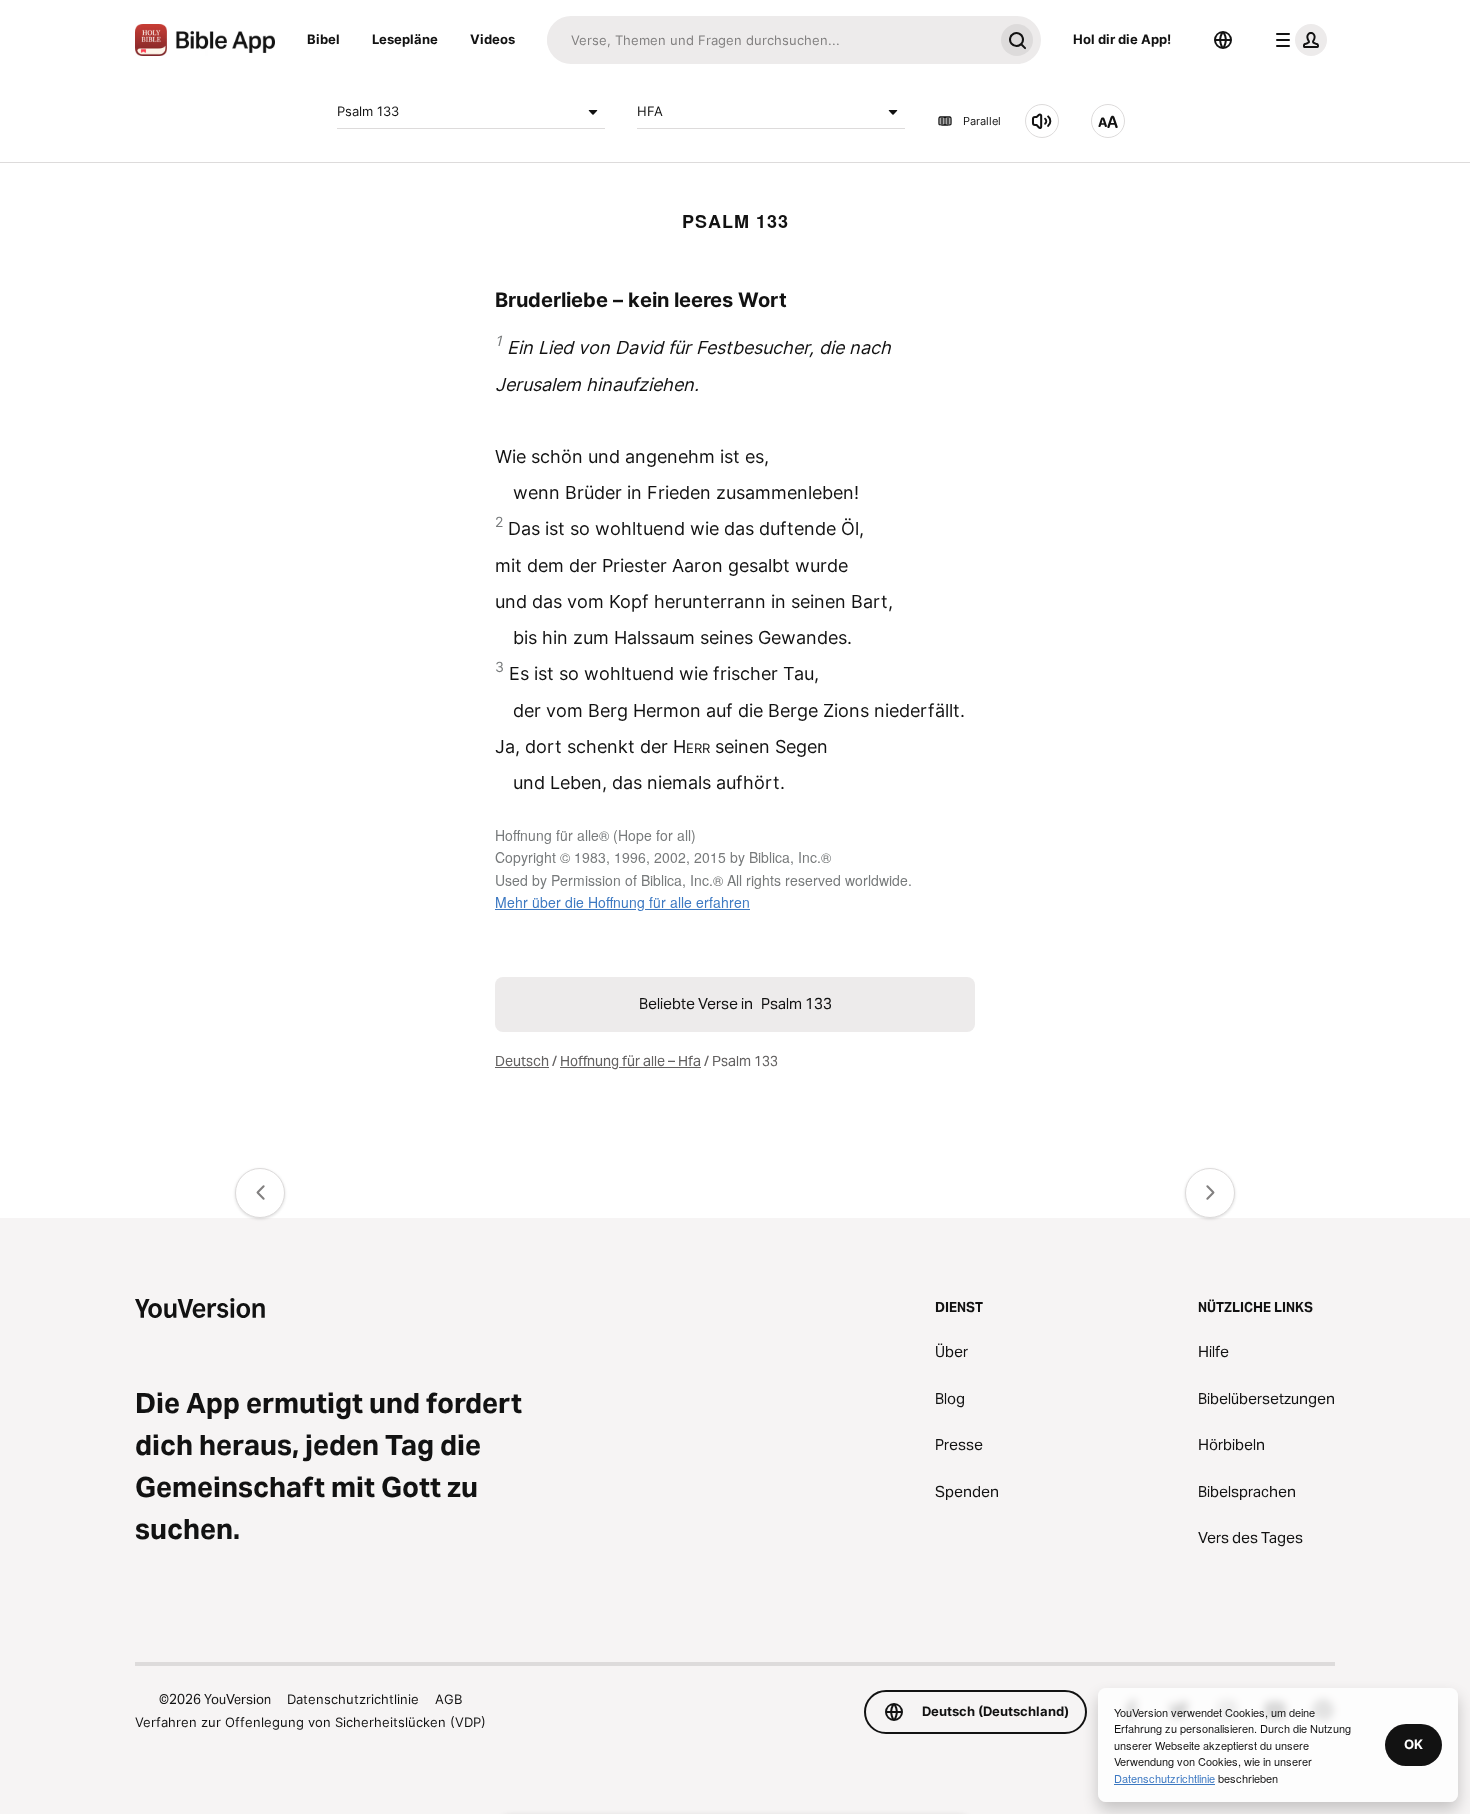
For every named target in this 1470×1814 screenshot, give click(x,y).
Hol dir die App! (1122, 39)
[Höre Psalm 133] (1042, 121)
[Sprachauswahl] (1223, 40)
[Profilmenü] (1297, 40)
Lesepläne (405, 39)
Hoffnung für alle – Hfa (630, 1061)
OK (1413, 1744)
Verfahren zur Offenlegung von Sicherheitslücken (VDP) (310, 1722)
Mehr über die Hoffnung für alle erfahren (622, 902)
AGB (448, 1699)
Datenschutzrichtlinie (353, 1699)
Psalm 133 (368, 111)
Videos (492, 39)
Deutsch (522, 1061)
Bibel (323, 39)
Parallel (982, 121)
